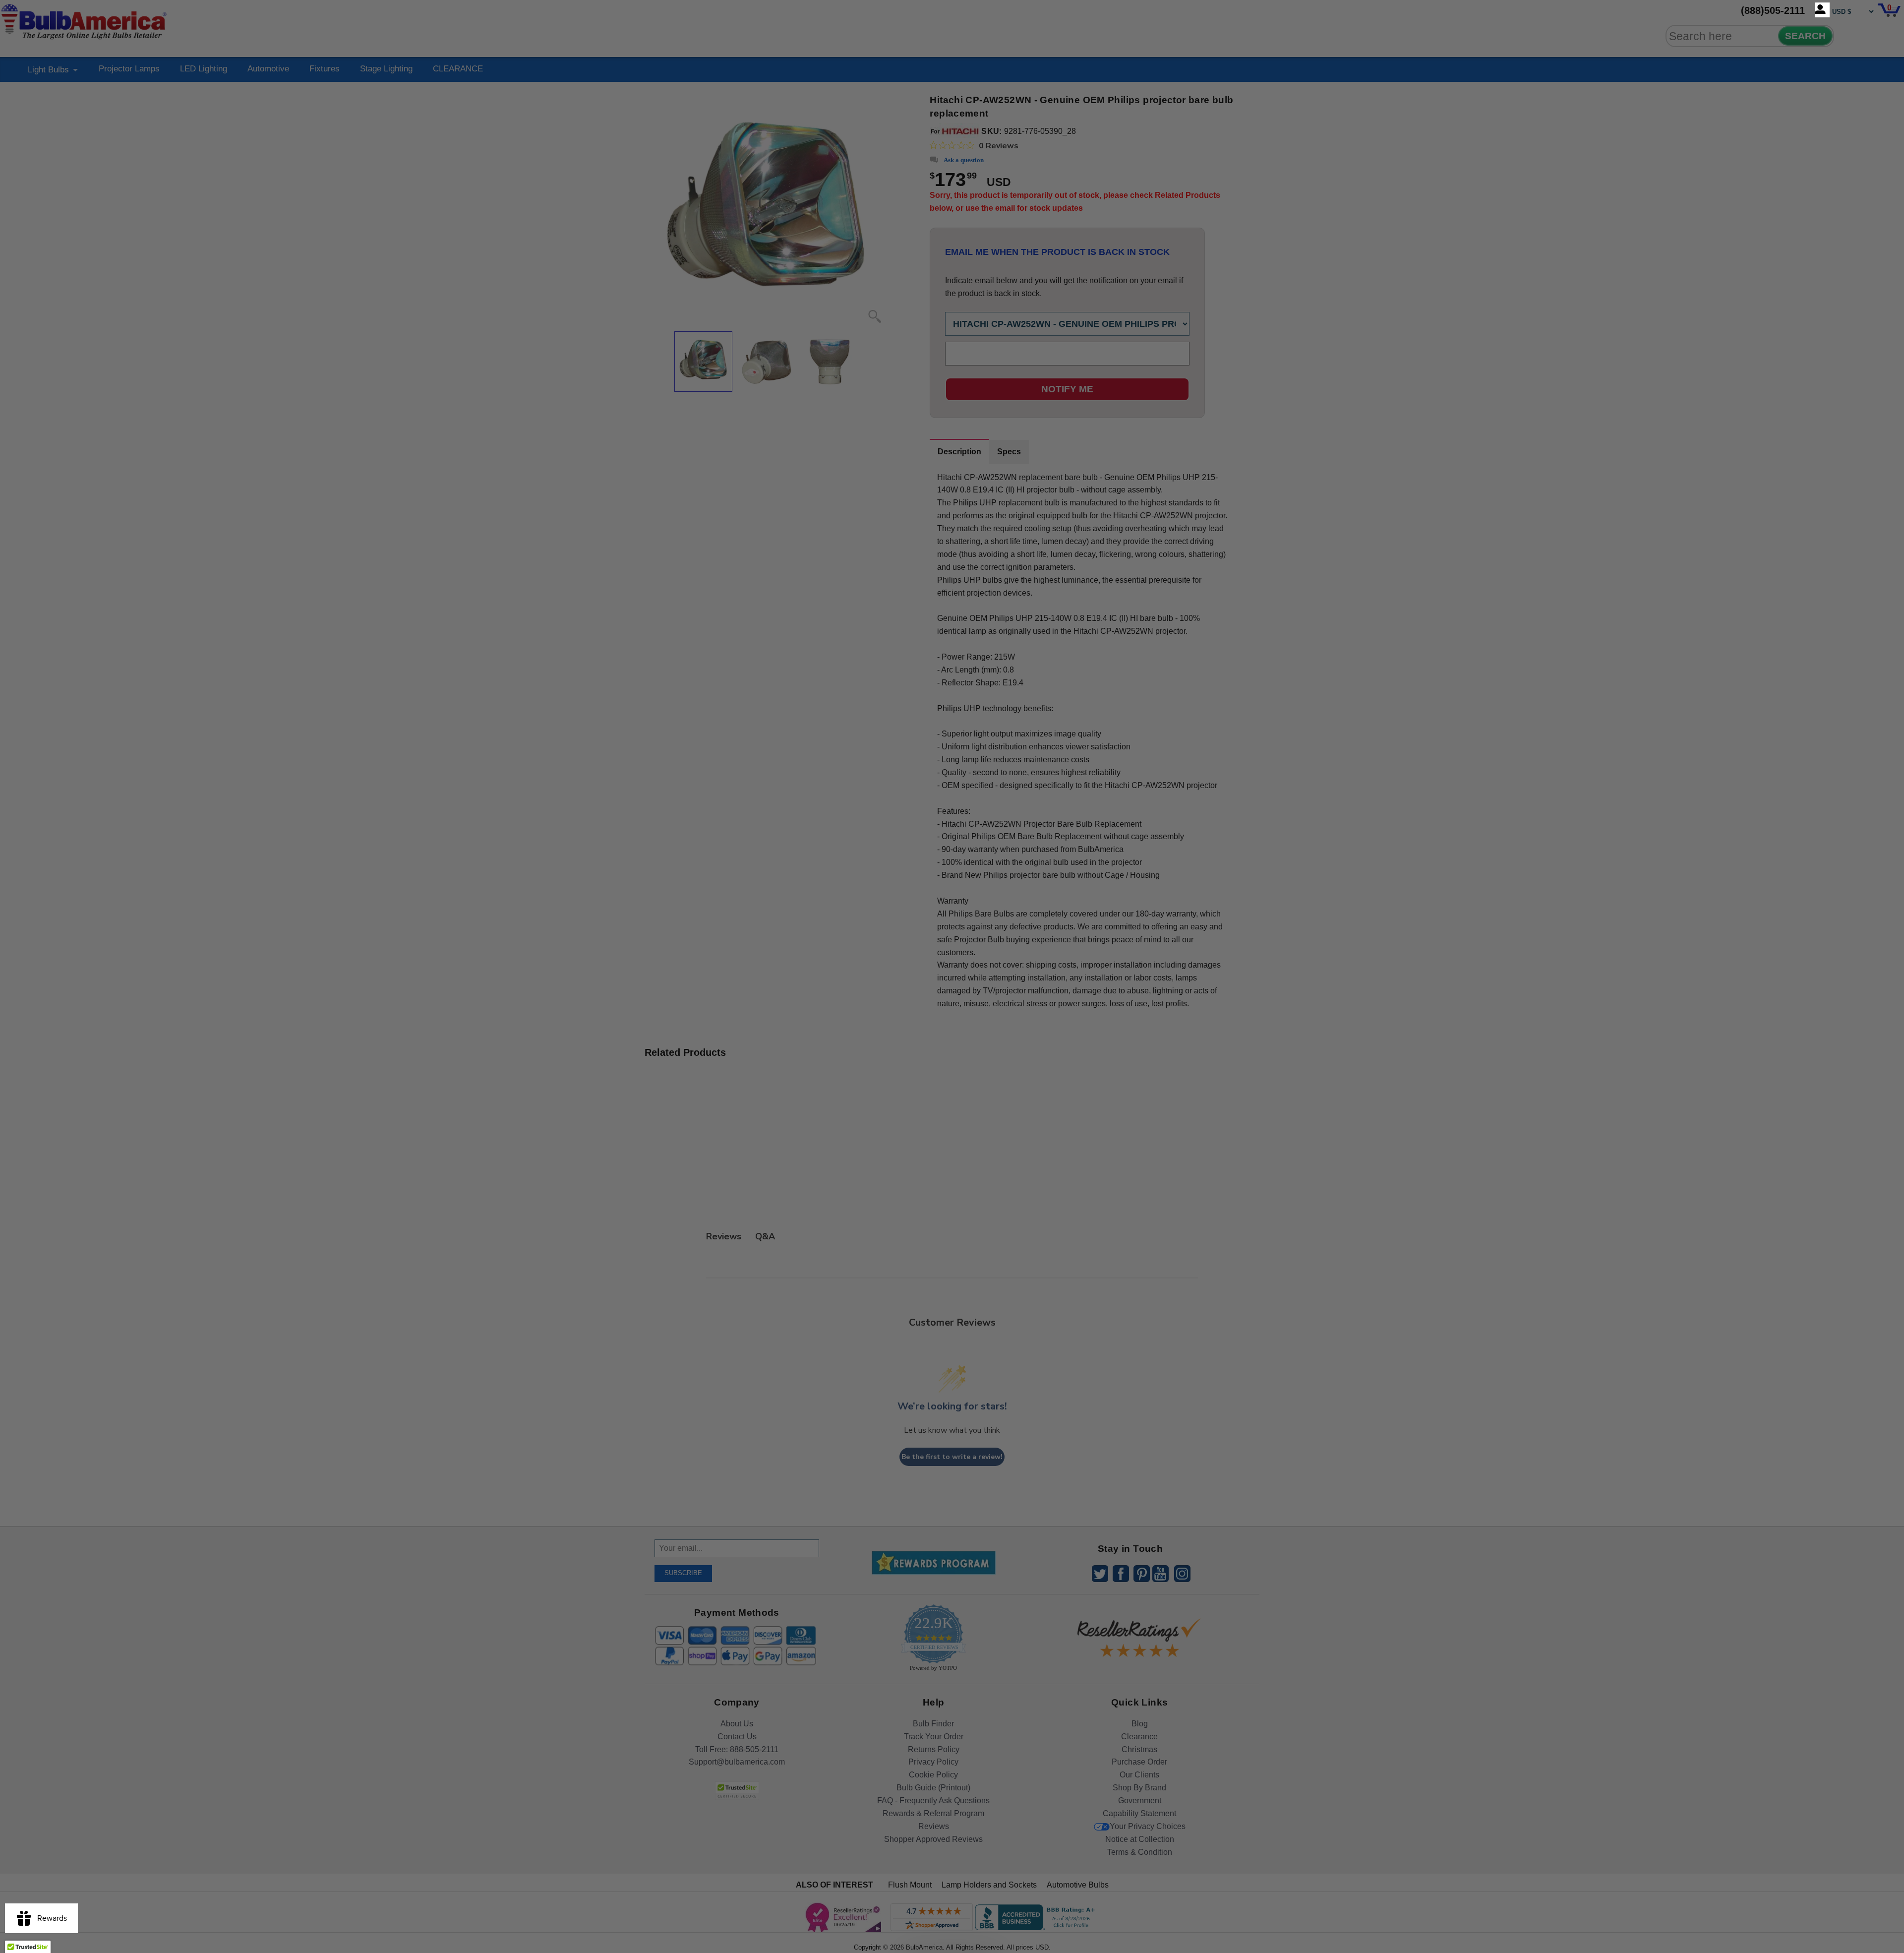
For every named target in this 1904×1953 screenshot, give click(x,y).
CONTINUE (952, 1057)
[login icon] (1822, 10)
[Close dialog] (1055, 866)
